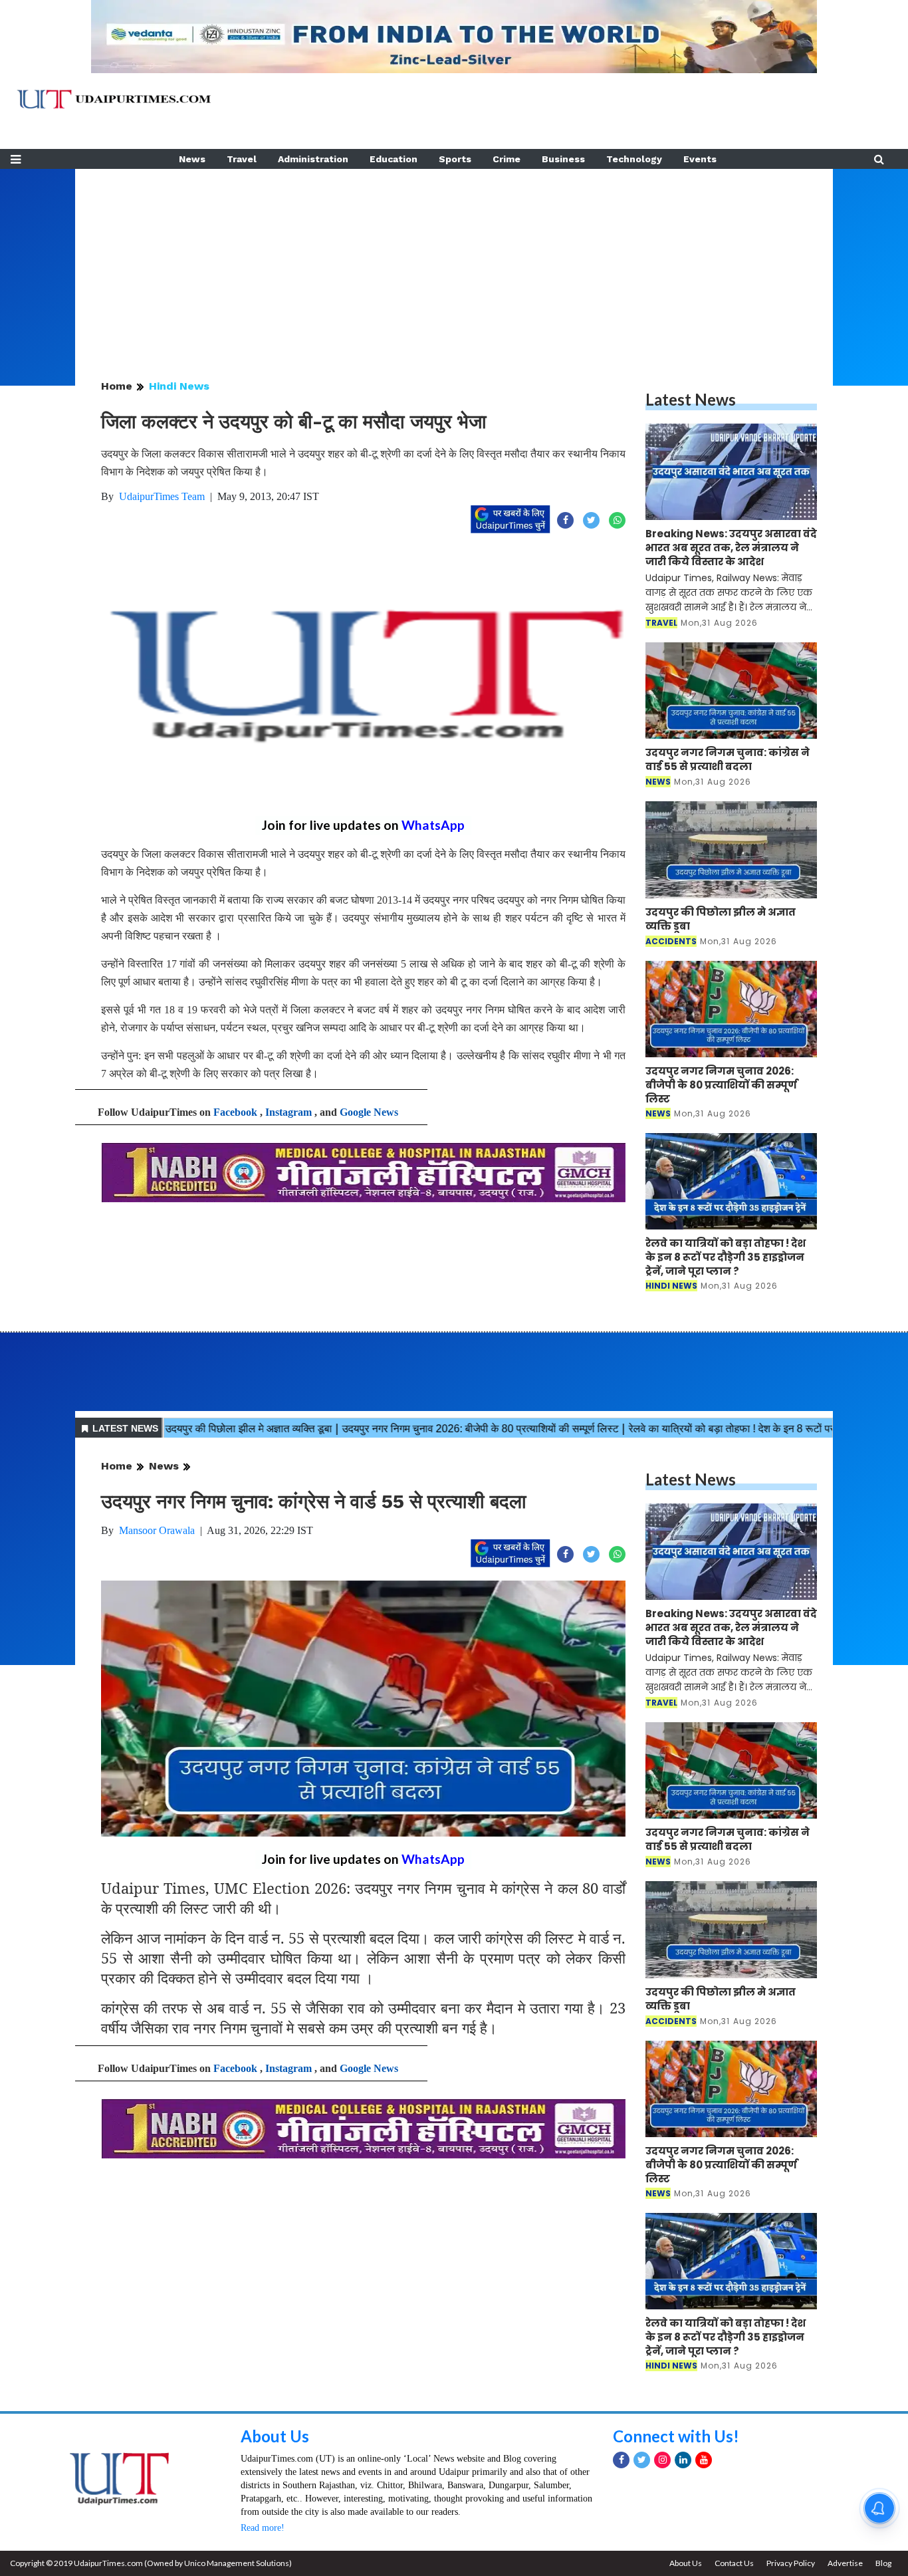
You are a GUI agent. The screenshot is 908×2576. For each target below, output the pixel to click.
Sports (455, 159)
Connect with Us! (676, 2436)
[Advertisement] (454, 262)
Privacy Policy (791, 2563)
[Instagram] (662, 2460)
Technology (634, 159)
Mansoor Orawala (157, 1530)
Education (394, 159)
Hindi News (179, 386)
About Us (275, 2436)
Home (117, 386)
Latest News (691, 399)
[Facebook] (621, 2460)
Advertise (845, 2563)
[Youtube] (704, 2460)
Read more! (263, 2528)
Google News (369, 1112)
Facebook (235, 1112)
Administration (313, 159)
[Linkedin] (683, 2460)
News (192, 159)
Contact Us (734, 2563)
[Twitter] (642, 2460)
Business (563, 159)
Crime (507, 159)
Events (700, 159)
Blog (883, 2563)
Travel (242, 159)
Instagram (288, 1112)
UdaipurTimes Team (162, 496)
